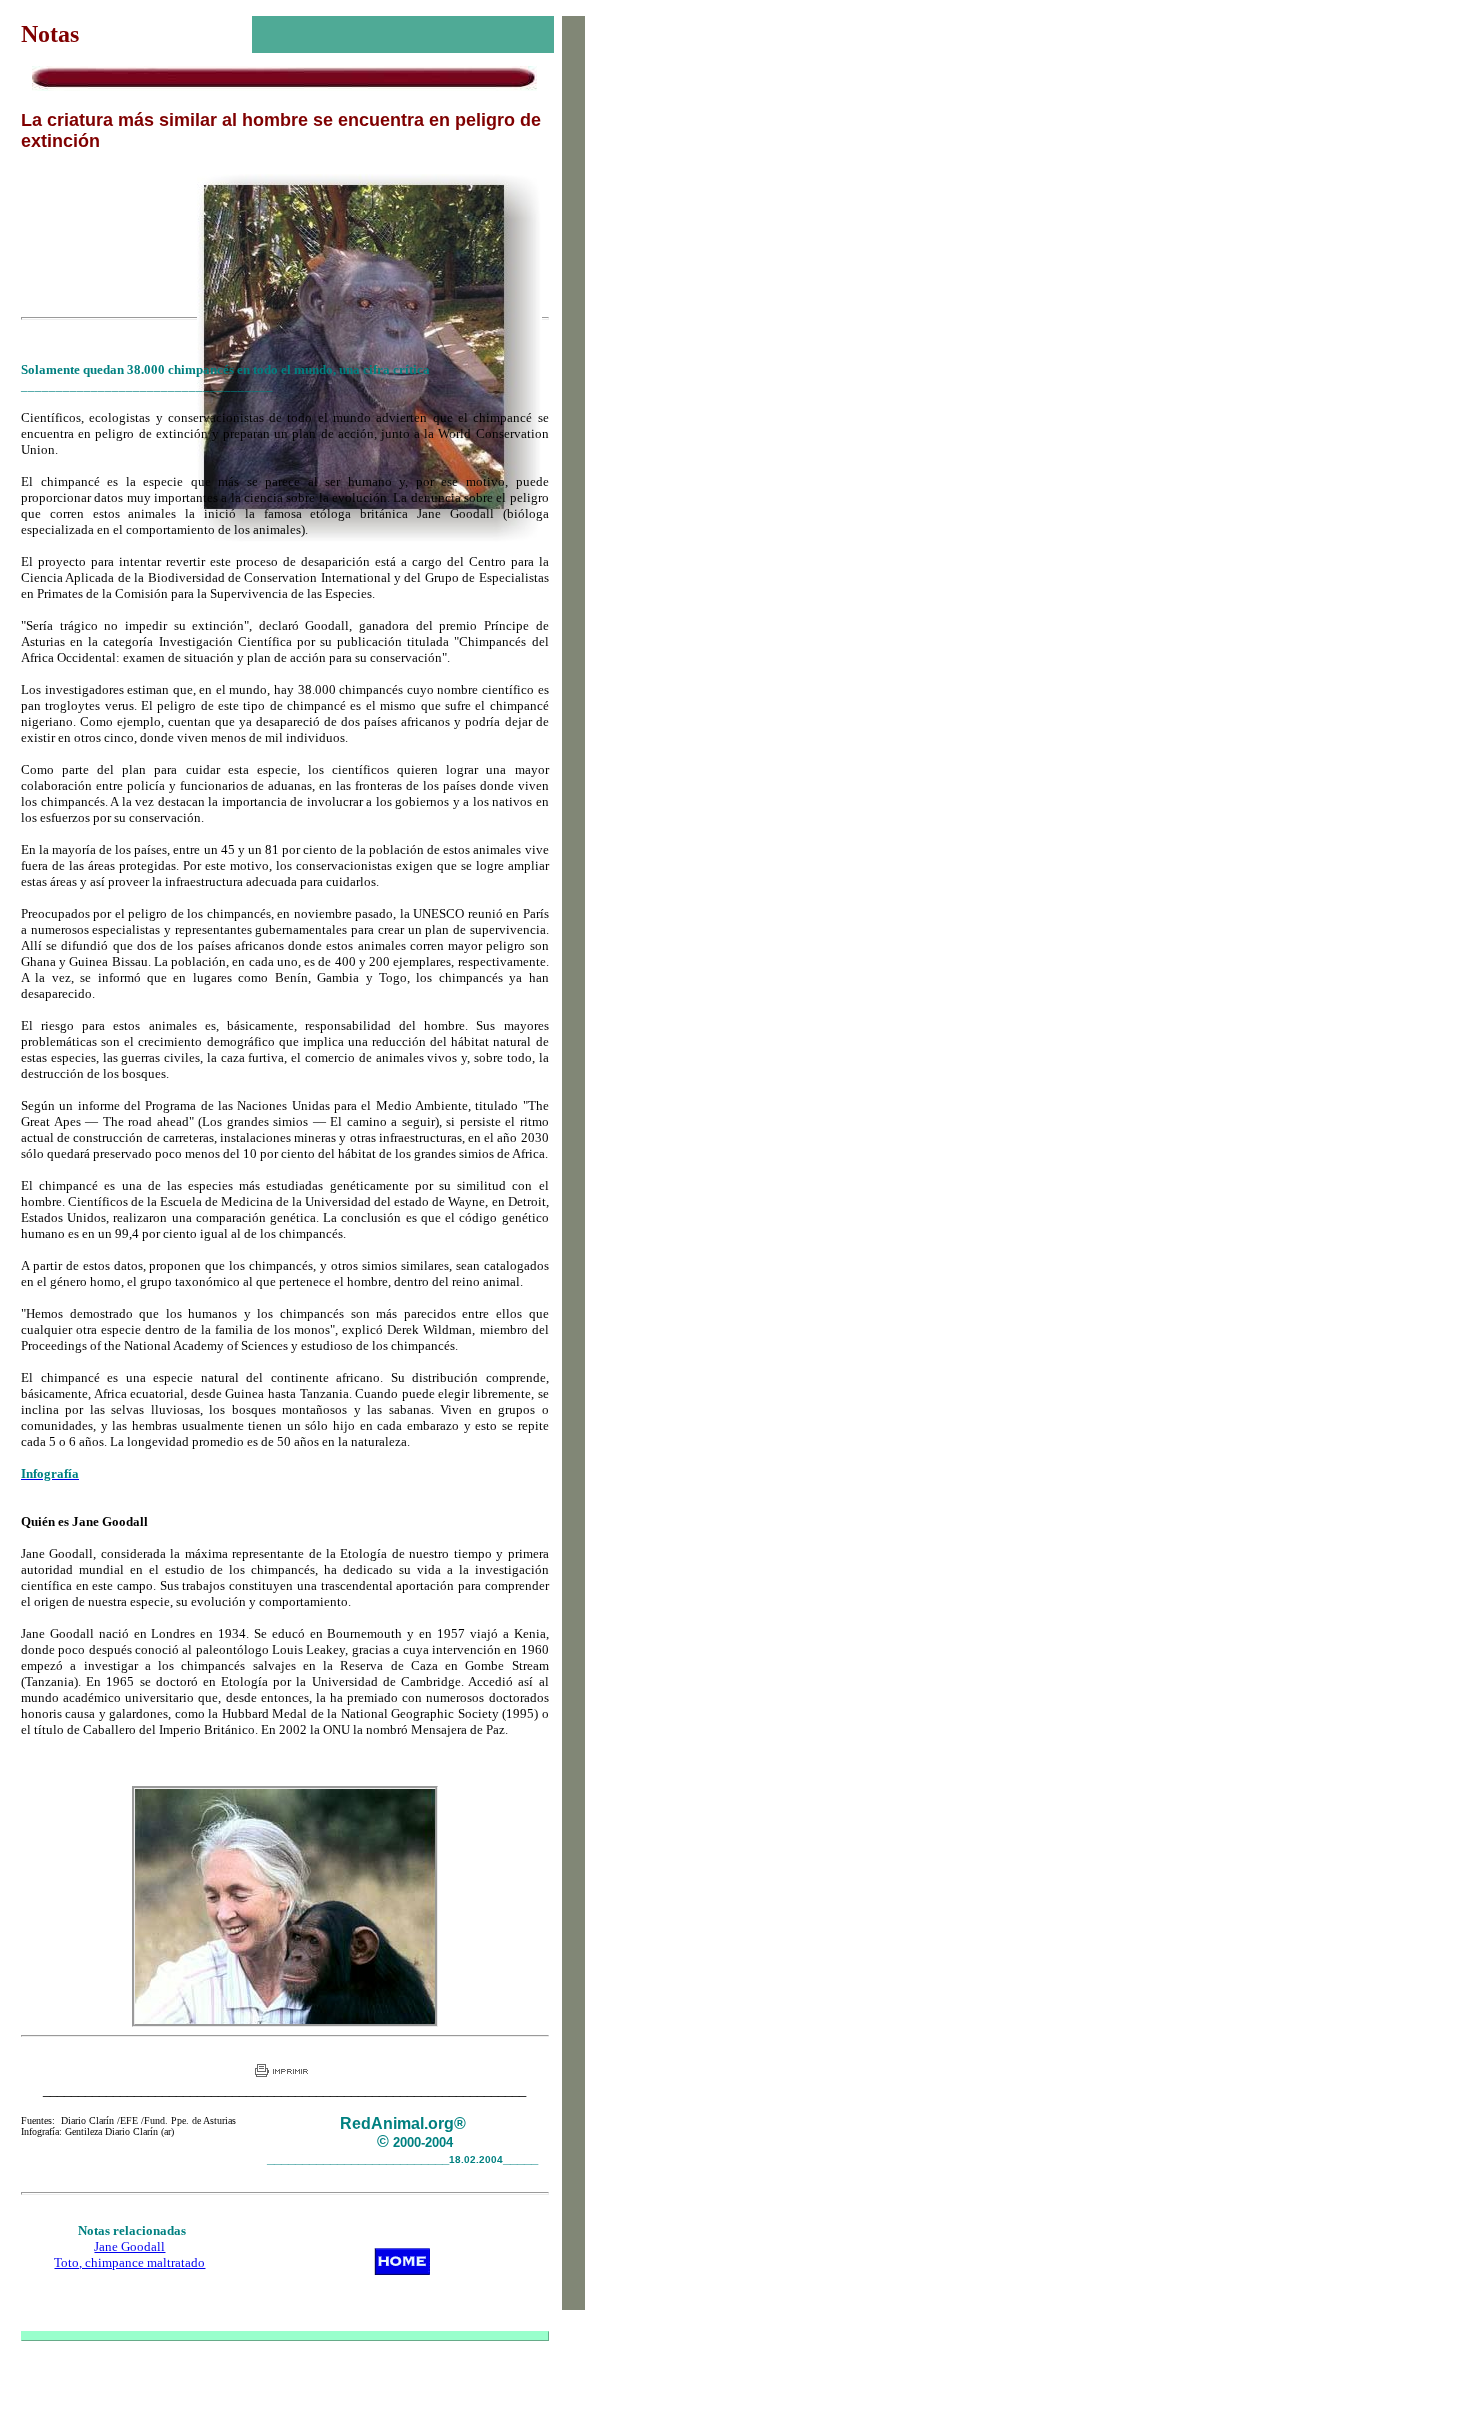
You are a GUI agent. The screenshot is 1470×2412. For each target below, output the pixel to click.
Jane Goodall (129, 2246)
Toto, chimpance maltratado (129, 2262)
